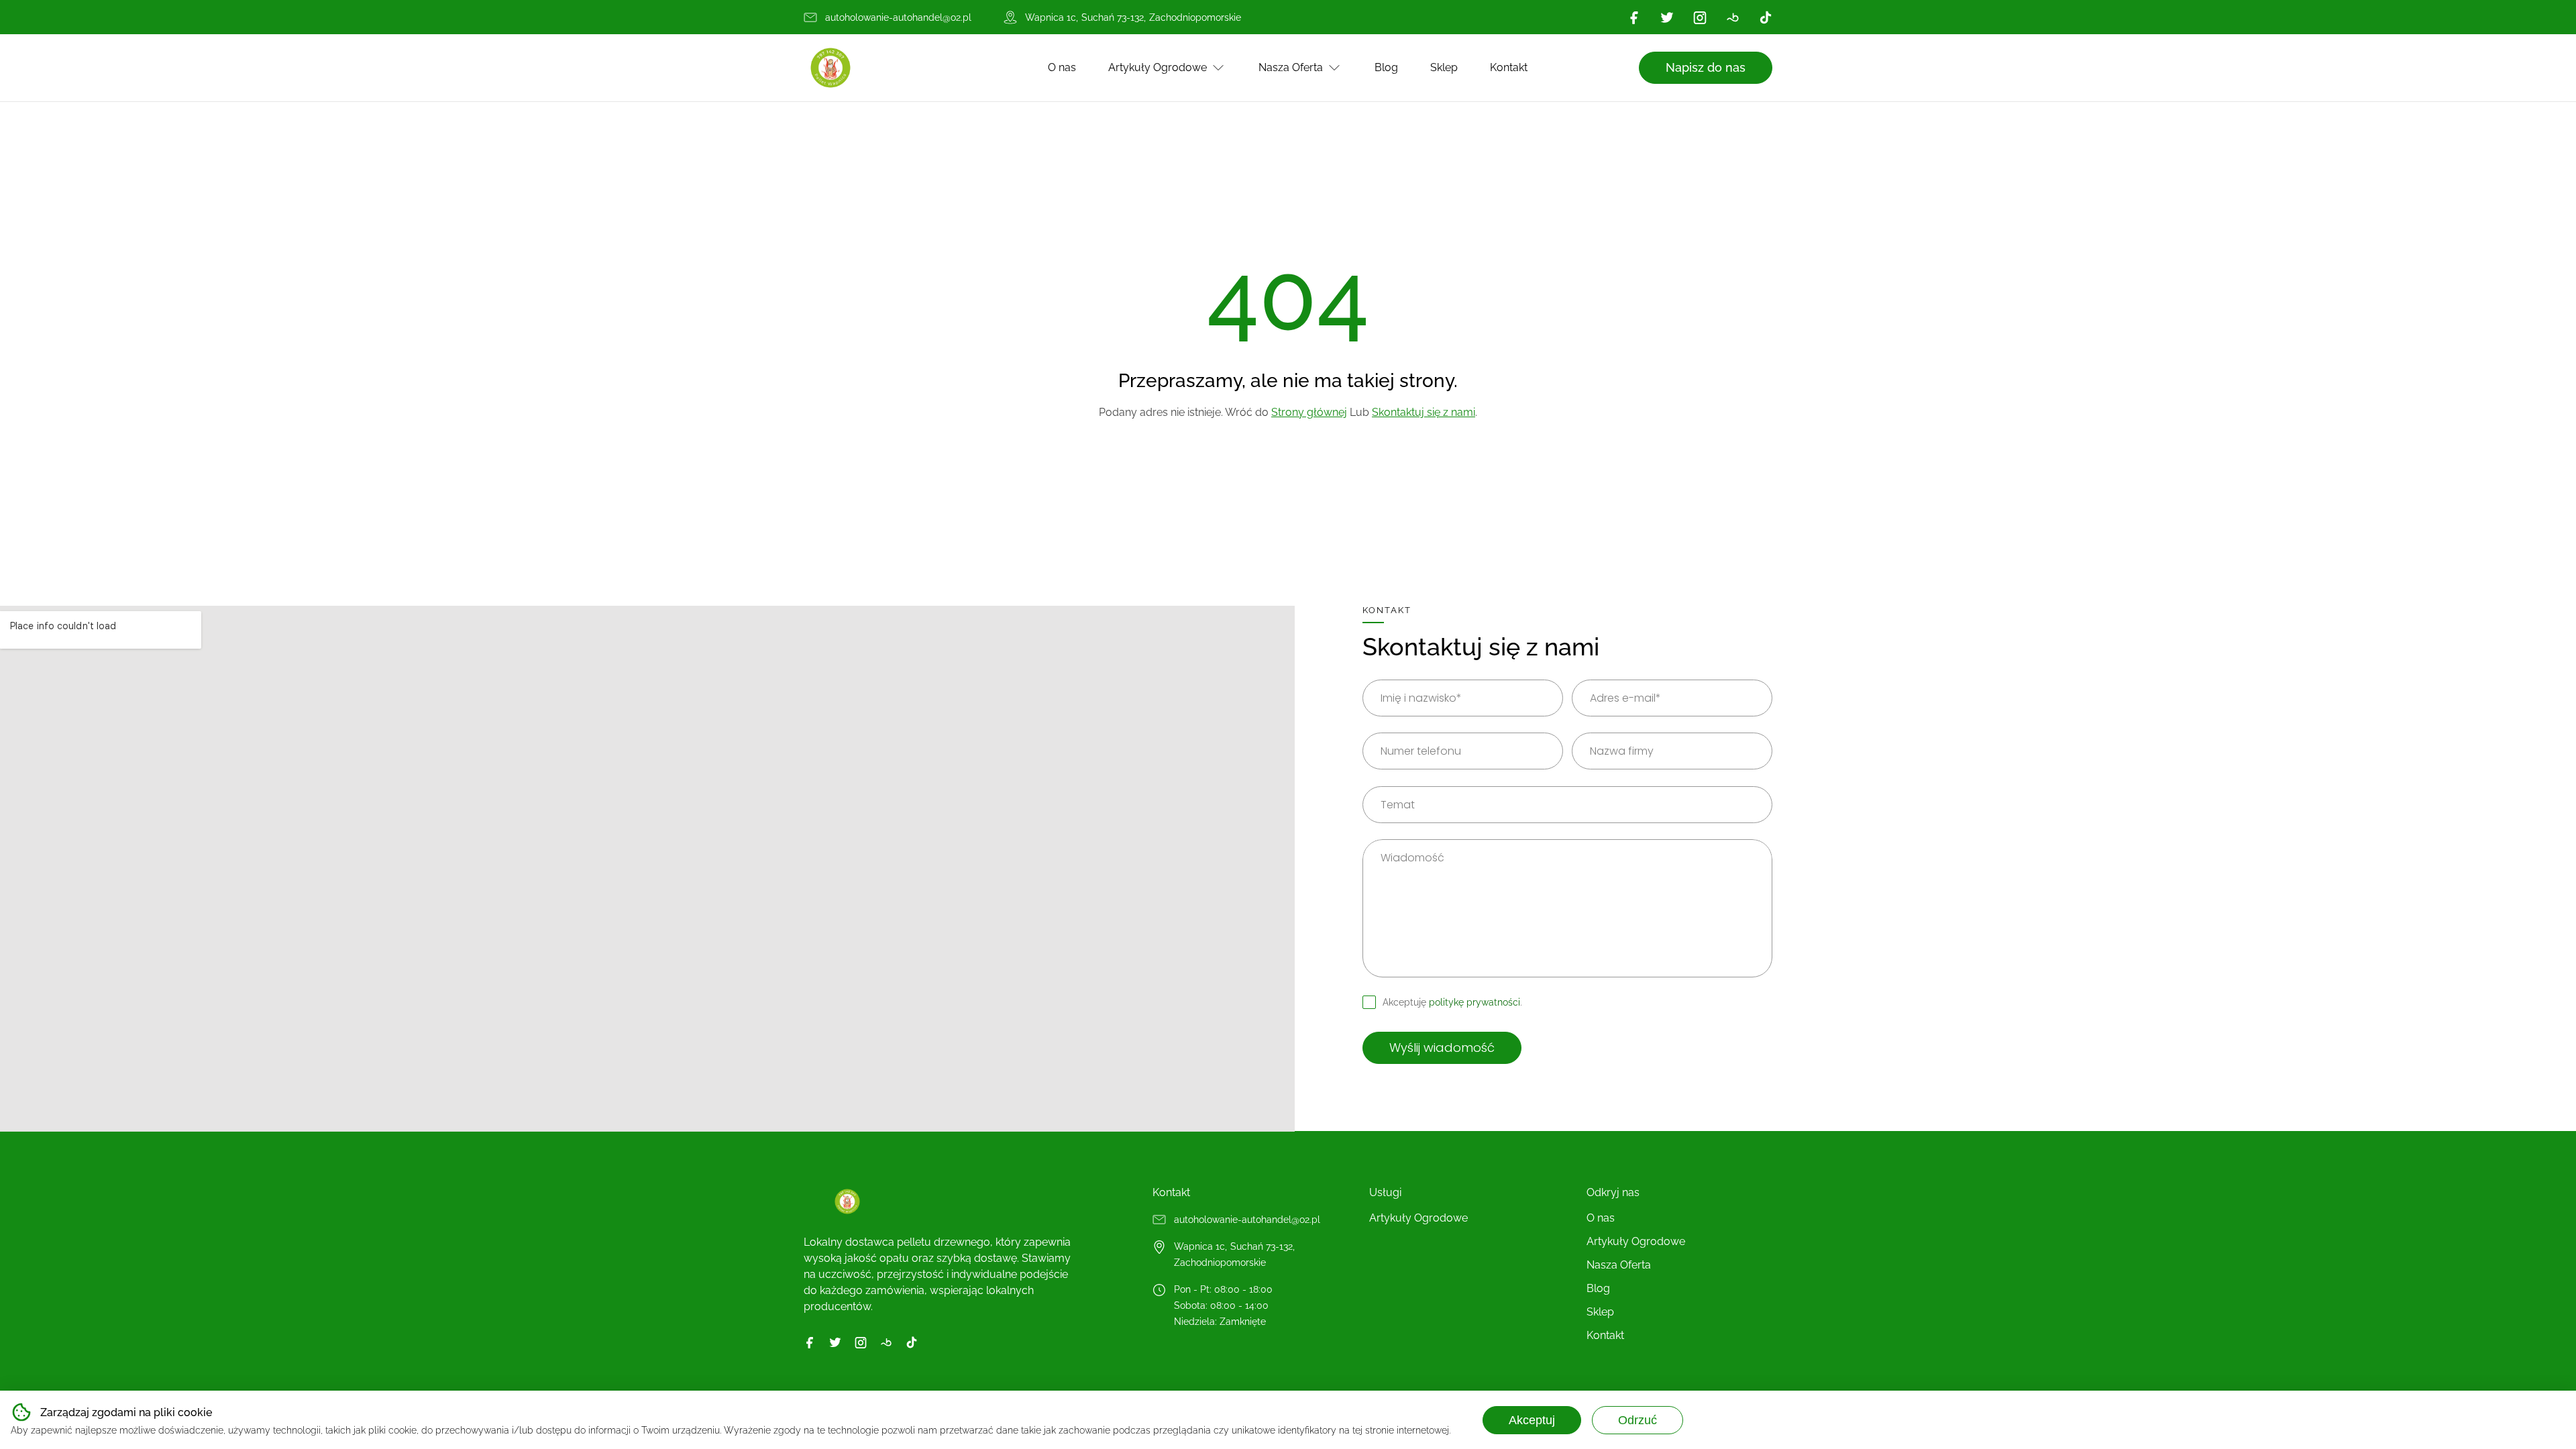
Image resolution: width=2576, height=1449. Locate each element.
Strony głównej (1309, 412)
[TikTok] (1766, 17)
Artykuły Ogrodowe (1158, 67)
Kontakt (1509, 67)
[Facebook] (1634, 17)
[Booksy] (1733, 17)
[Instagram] (1700, 17)
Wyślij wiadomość (1442, 1048)
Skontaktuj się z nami (1424, 412)
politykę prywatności (1474, 1002)
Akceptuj (1532, 1420)
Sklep (1444, 67)
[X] (1667, 17)
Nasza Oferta (1291, 67)
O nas (1062, 67)
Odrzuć (1638, 1420)
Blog (1386, 67)
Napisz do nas (1706, 67)
